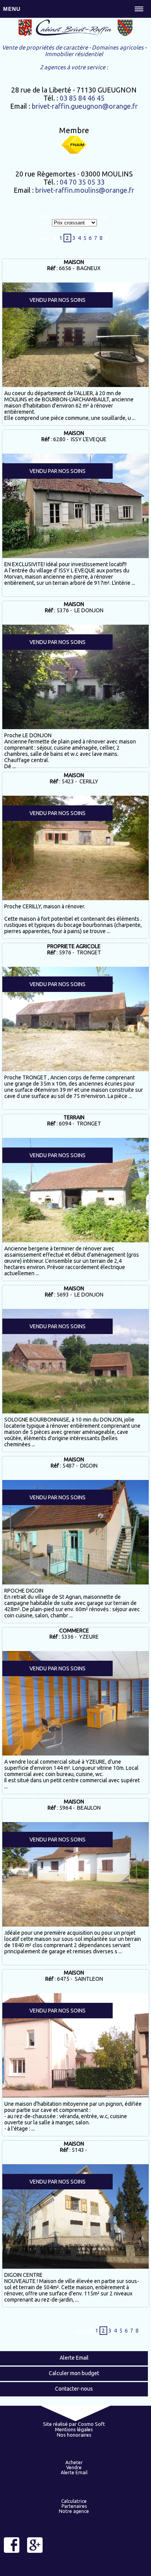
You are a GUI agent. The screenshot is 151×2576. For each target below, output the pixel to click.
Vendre (74, 2467)
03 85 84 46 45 (82, 98)
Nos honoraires (74, 2435)
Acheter (74, 2462)
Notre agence (74, 2511)
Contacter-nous (74, 2389)
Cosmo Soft (91, 2424)
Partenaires (74, 2506)
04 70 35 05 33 (82, 182)
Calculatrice (74, 2501)
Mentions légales (74, 2429)
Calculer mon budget (74, 2373)
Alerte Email (74, 2358)
